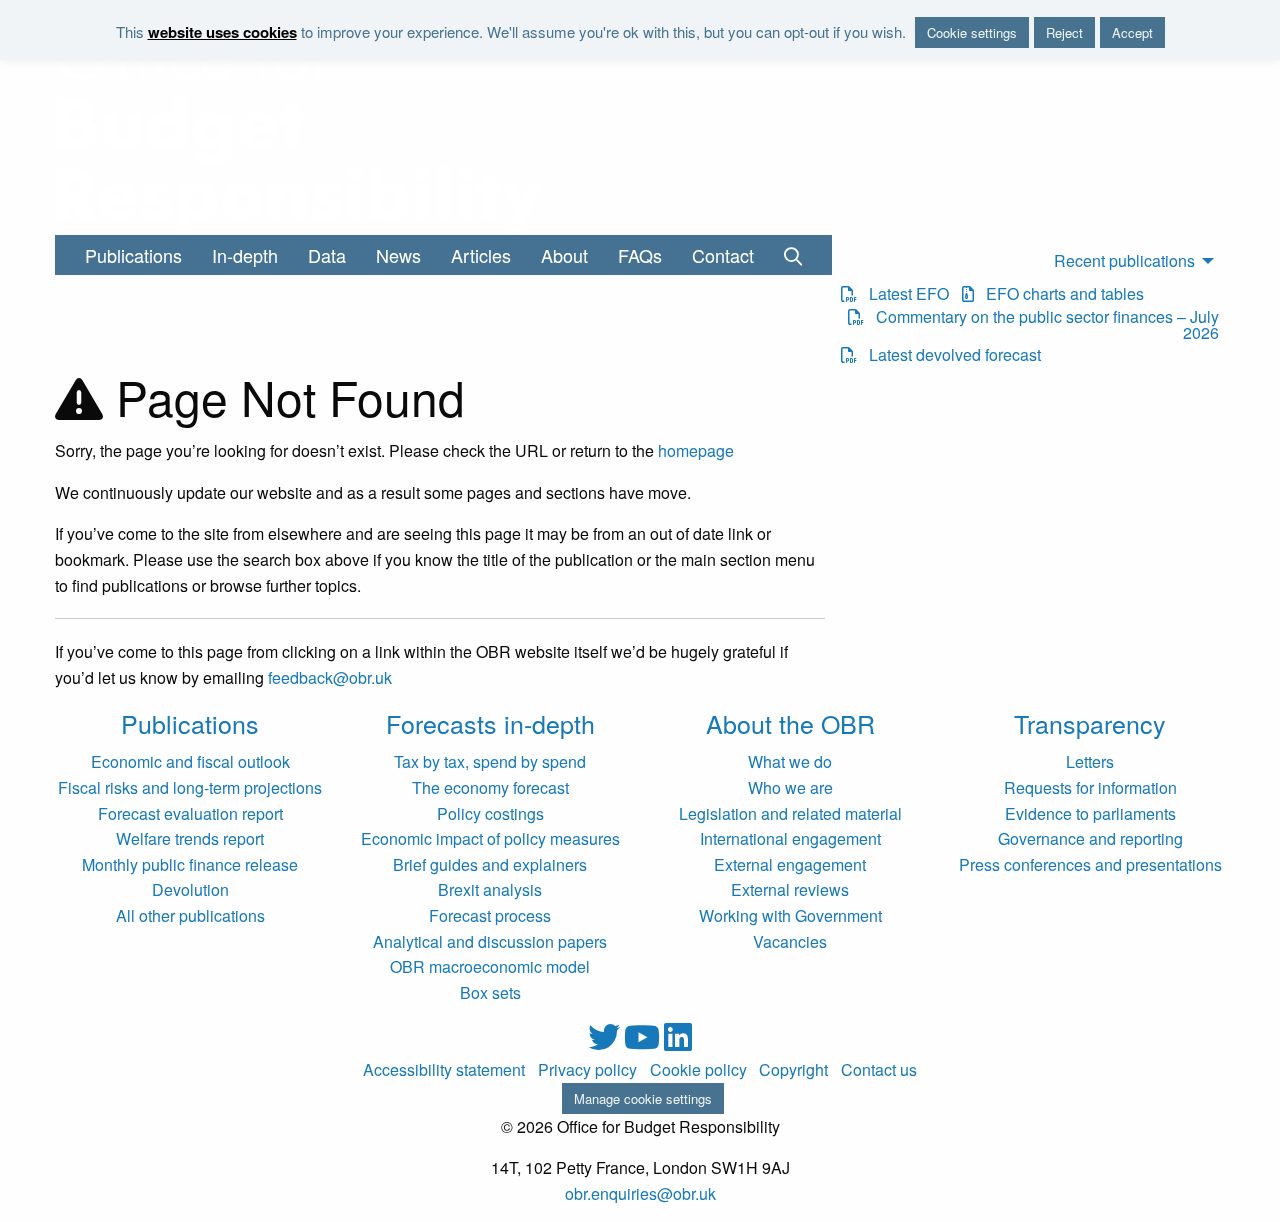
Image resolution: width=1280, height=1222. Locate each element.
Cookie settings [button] (972, 32)
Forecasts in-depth (490, 723)
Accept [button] (1132, 32)
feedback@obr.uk (330, 677)
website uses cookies (222, 32)
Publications (133, 255)
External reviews (790, 889)
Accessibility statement (444, 1070)
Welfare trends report (190, 838)
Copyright (793, 1070)
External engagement (790, 864)
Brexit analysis (490, 889)
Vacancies (790, 941)
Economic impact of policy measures (490, 838)
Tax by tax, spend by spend (490, 761)
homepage (696, 450)
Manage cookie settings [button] (643, 1098)
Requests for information (1090, 787)
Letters (1090, 761)
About (564, 255)
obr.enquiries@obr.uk (640, 1193)
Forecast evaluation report (190, 813)
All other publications (190, 915)
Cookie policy (698, 1070)
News (398, 255)
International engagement (790, 838)
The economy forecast (490, 787)
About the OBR (790, 723)
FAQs (640, 255)
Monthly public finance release (190, 864)
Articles (481, 255)
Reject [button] (1064, 32)
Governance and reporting (1090, 838)
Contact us (879, 1070)
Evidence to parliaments (1090, 813)
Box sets (490, 992)
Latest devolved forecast (949, 355)
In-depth (245, 255)
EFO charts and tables (1059, 294)
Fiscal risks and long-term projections (190, 787)
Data (327, 255)
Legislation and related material (790, 813)
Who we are (790, 787)
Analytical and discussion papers (490, 941)
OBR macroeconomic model (490, 966)
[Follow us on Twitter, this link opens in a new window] (606, 1042)
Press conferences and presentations (1090, 864)
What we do (790, 761)
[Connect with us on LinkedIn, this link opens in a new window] (678, 1042)
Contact (723, 255)
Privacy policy (587, 1070)
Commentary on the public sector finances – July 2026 (1041, 325)
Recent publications (1124, 260)
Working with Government (790, 915)
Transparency (1090, 723)
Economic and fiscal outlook (190, 761)
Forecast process (490, 915)
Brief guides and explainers (490, 864)
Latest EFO (903, 294)
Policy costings (490, 813)
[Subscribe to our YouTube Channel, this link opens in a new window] (644, 1042)
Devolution (190, 889)
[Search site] (793, 255)
